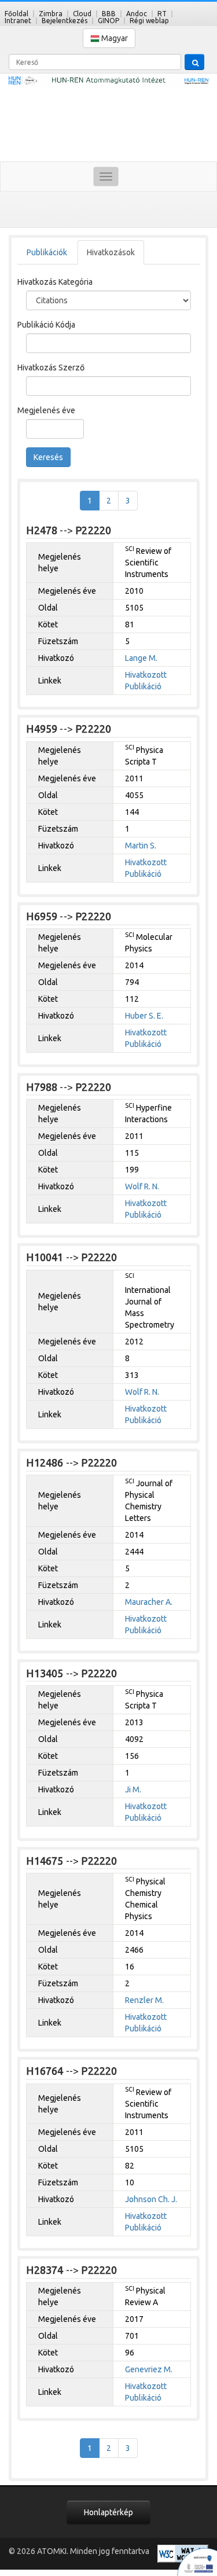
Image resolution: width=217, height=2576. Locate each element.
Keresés (48, 457)
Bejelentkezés (65, 21)
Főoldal (16, 14)
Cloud (82, 14)
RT (162, 14)
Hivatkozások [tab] (111, 252)
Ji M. (133, 1789)
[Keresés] (194, 62)
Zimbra (51, 14)
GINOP (108, 21)
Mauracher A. (149, 1602)
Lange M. (141, 658)
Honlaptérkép (108, 2512)
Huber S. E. (144, 1016)
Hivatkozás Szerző (51, 368)
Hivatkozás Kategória (55, 282)
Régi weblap (149, 21)
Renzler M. (144, 2000)
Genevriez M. (149, 2369)
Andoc (137, 14)
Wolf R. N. (142, 1186)
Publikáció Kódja (46, 325)
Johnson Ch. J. (151, 2199)
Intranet (18, 21)
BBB (109, 14)
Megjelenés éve (46, 410)
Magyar (114, 38)
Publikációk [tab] (47, 252)
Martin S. (141, 846)
